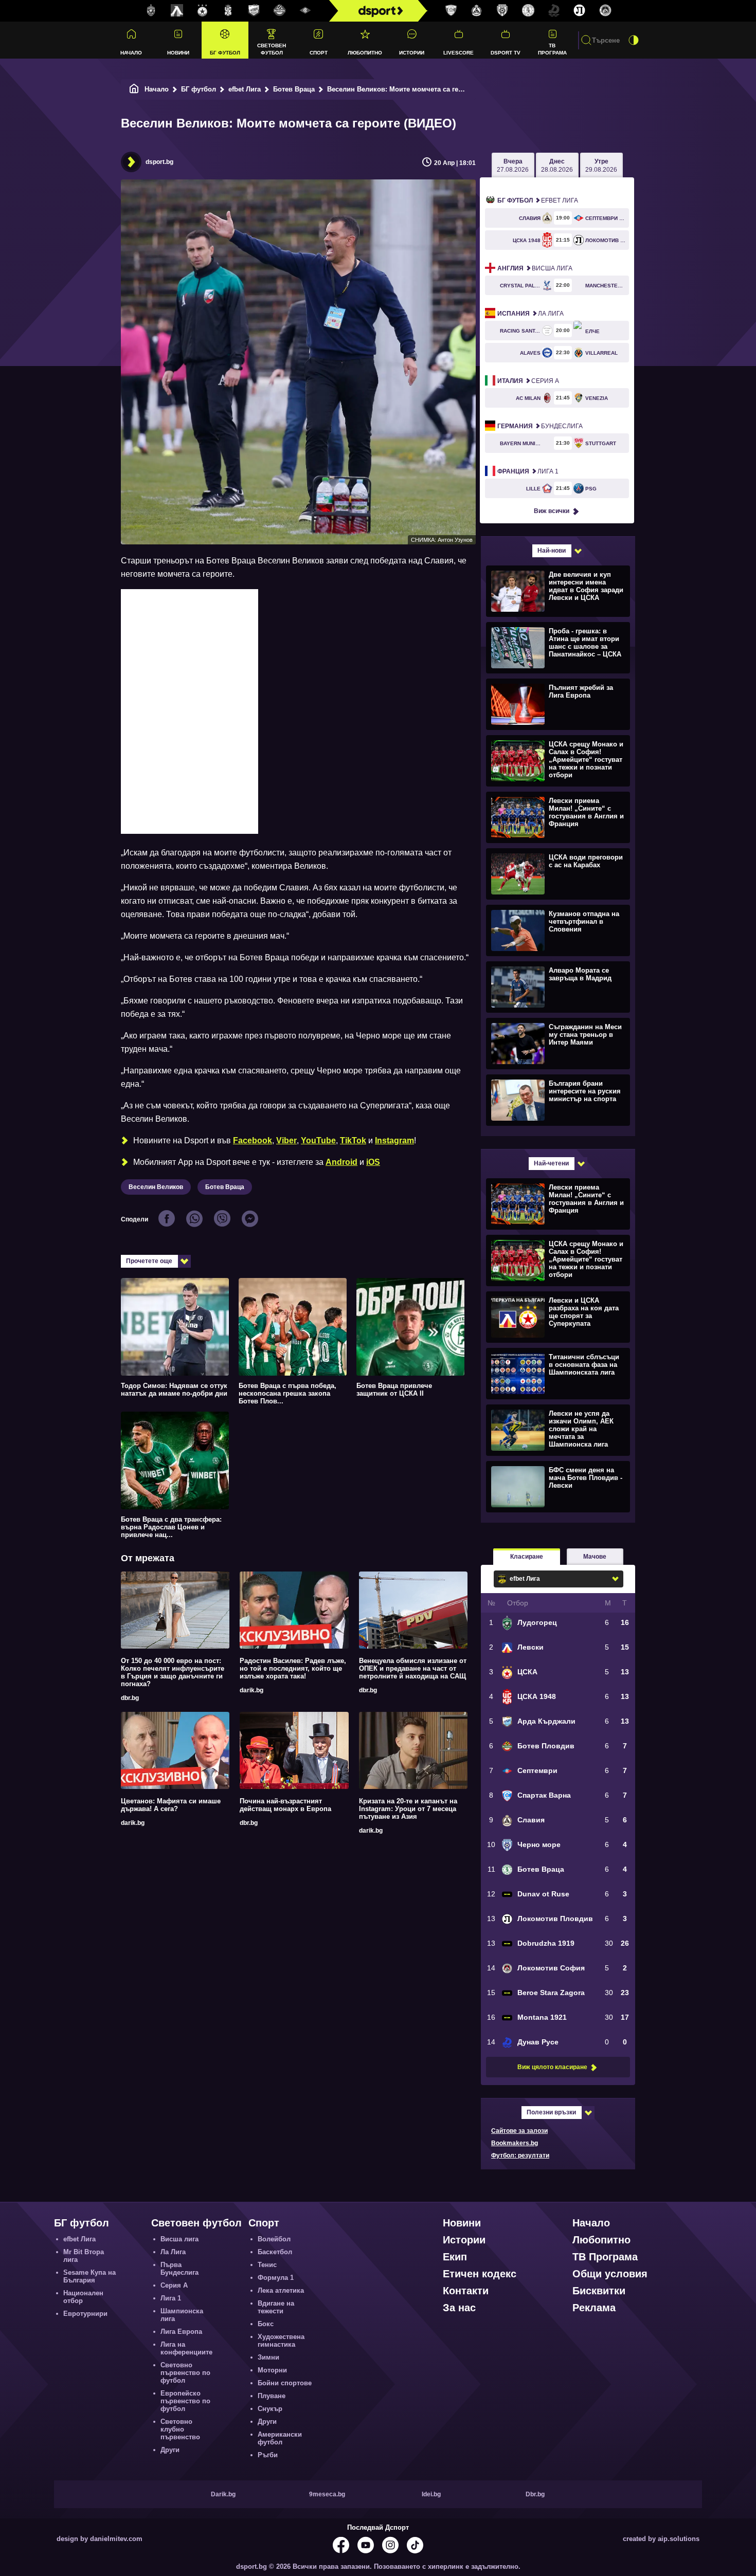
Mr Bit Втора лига (84, 2256)
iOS (373, 1162)
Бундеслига (540, 426)
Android (341, 1162)
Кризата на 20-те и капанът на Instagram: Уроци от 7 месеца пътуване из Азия (408, 1809)
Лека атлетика (281, 2290)
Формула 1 (276, 2278)
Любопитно (365, 53)
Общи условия (610, 2274)
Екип (455, 2257)
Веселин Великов (156, 1187)
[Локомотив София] (605, 11)
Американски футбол (280, 2438)
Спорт (319, 53)
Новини (178, 53)
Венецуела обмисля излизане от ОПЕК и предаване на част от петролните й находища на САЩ (413, 1668)
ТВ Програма (552, 49)
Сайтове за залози (519, 2131)
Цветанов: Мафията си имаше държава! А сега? (171, 1805)
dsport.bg (159, 162)
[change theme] (634, 40)
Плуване (272, 2396)
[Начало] (134, 89)
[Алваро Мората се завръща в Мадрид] (557, 986)
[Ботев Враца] (528, 11)
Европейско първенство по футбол (185, 2401)
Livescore (458, 53)
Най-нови (552, 551)
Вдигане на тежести (276, 2307)
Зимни (268, 2357)
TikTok (353, 1140)
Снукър (270, 2409)
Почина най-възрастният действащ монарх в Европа (285, 1805)
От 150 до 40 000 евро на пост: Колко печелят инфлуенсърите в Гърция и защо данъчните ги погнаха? (173, 1672)
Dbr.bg (535, 2494)
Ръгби (268, 2455)
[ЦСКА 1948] (228, 11)
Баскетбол (275, 2252)
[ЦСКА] (203, 11)
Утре (601, 166)
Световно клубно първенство (180, 2429)
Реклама (594, 2308)
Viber (286, 1140)
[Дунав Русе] (554, 11)
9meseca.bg (327, 2494)
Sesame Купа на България (89, 2276)
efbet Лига (245, 89)
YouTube (318, 1140)
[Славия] (477, 11)
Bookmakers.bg (515, 2143)
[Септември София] (305, 11)
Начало (131, 53)
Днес (557, 166)
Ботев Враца (294, 89)
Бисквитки (599, 2291)
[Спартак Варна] (451, 11)
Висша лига (535, 268)
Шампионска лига (182, 2315)
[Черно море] (502, 11)
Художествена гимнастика (281, 2341)
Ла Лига (530, 314)
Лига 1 (528, 471)
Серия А (528, 381)
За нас (459, 2308)
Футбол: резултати (520, 2155)
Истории (412, 53)
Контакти (466, 2291)
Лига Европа (181, 2332)
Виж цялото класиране (552, 2067)
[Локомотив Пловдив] (580, 11)
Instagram (394, 1140)
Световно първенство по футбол (185, 2373)
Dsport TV (506, 53)
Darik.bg (223, 2494)
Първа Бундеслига (179, 2269)
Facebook (253, 1140)
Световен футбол (272, 49)
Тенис (267, 2265)
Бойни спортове (285, 2383)
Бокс (266, 2324)
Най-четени (551, 1163)
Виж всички (552, 511)
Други (170, 2450)
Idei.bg (431, 2494)
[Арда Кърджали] (254, 11)
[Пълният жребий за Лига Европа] (557, 704)
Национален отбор (83, 2297)
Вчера (513, 166)
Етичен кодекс (480, 2274)
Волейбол (274, 2239)
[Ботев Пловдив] (280, 11)
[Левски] (177, 11)
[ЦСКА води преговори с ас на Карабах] (557, 873)
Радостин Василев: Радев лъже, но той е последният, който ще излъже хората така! (293, 1668)
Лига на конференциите (186, 2348)
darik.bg (251, 1690)
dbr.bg (130, 1698)
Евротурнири (85, 2314)
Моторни (272, 2370)
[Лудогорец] (151, 11)
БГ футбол (225, 53)
